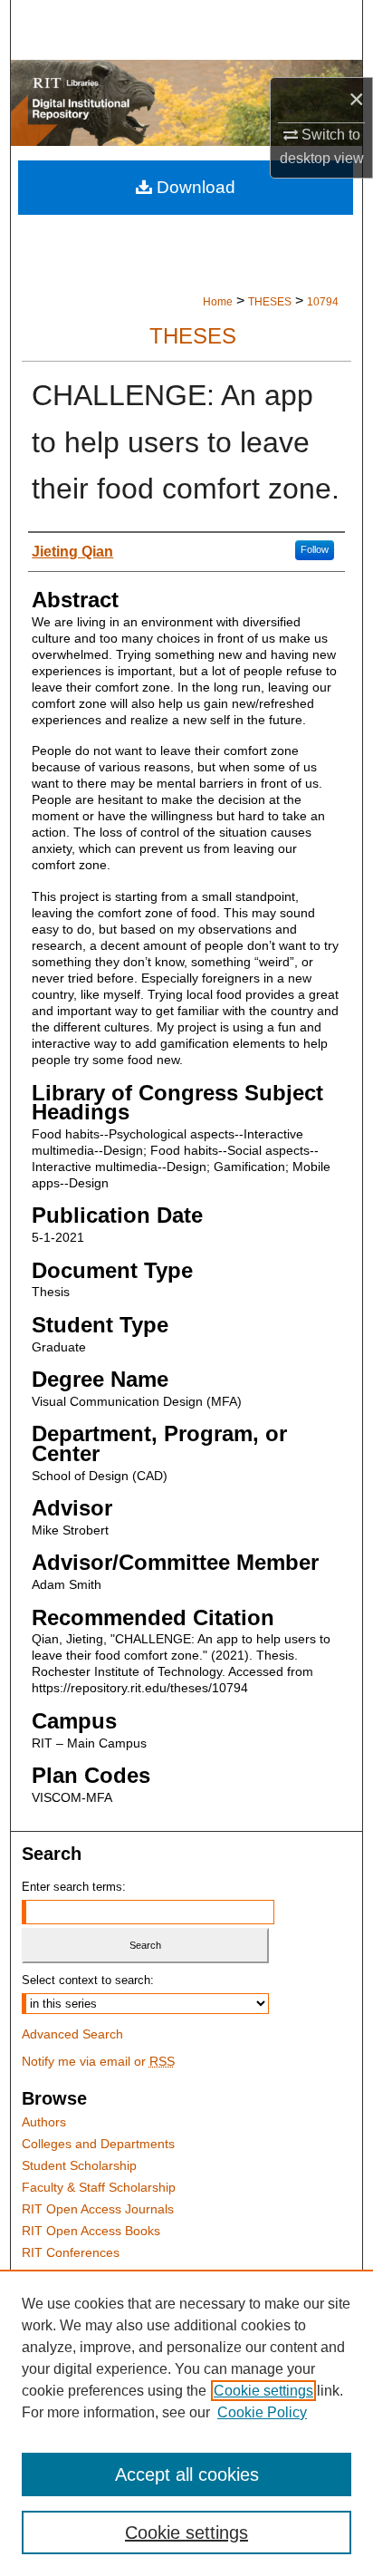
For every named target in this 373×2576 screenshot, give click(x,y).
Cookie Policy (262, 2412)
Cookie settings (263, 2391)
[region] (186, 2423)
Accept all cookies (187, 2474)
